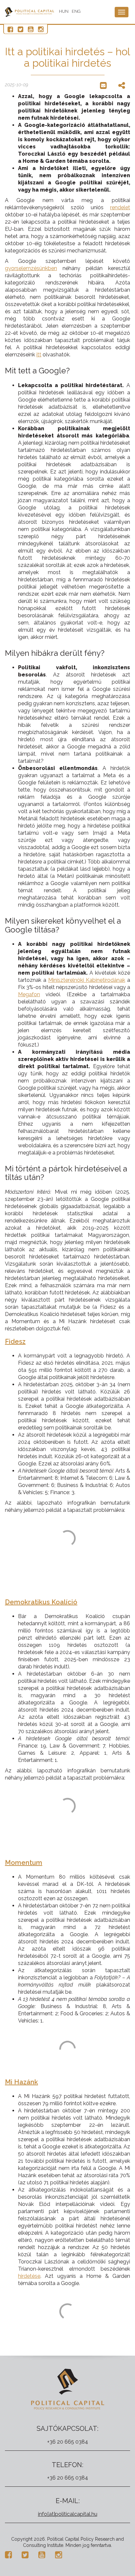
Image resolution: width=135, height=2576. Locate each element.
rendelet (120, 207)
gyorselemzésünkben (31, 268)
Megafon (29, 994)
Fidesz (15, 1341)
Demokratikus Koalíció (41, 1602)
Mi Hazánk (21, 2082)
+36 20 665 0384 (68, 2442)
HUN (64, 11)
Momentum (24, 1863)
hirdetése (29, 2276)
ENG (76, 11)
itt (39, 355)
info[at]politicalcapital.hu (68, 2514)
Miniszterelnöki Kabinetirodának (87, 980)
